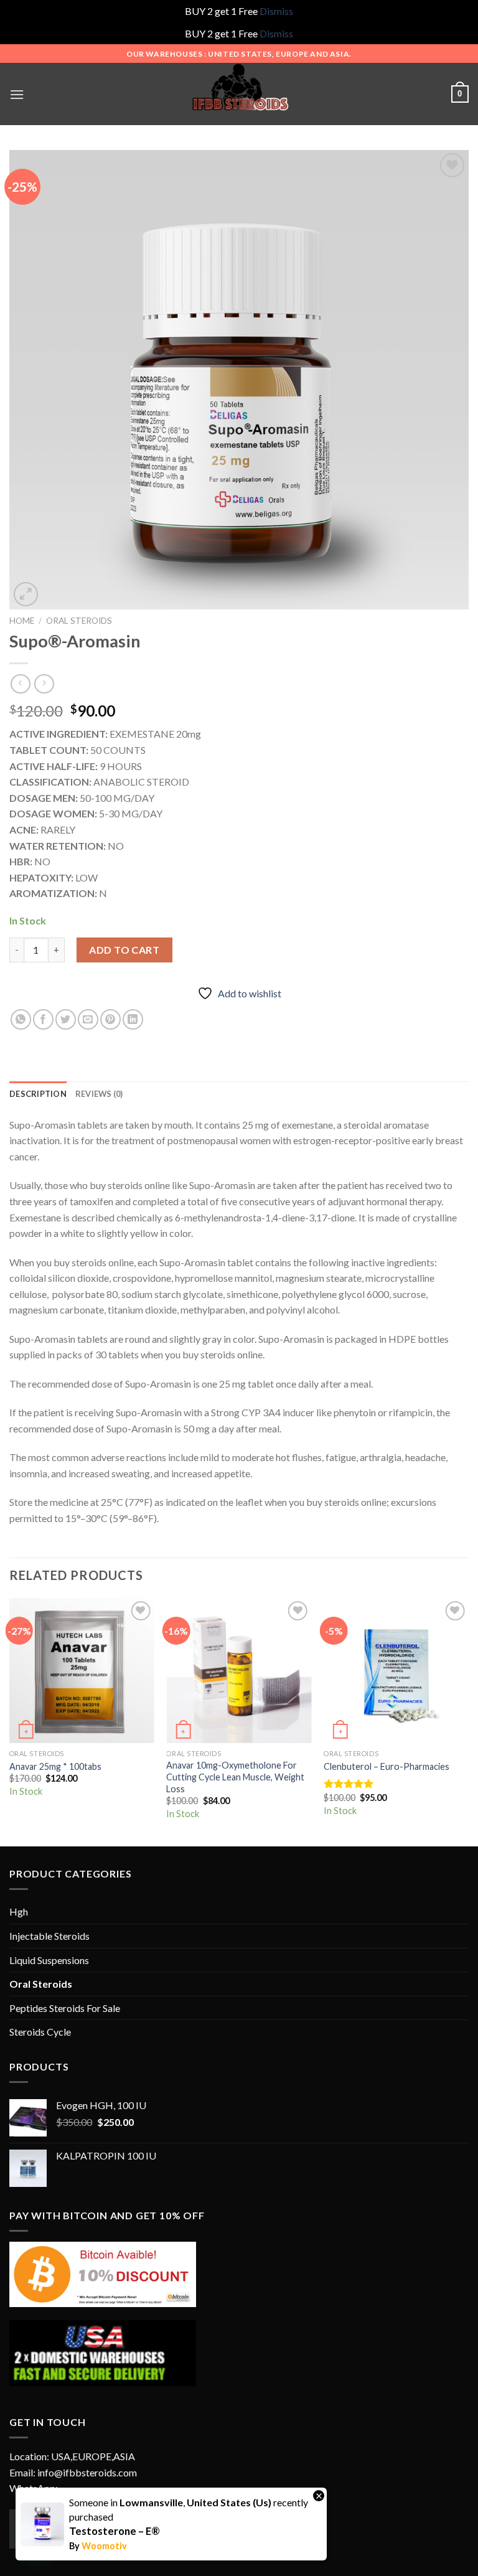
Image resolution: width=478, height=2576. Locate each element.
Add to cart (124, 950)
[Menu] (17, 94)
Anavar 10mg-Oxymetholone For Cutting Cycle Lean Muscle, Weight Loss (235, 1777)
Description (38, 1094)
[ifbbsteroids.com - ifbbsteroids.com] (239, 94)
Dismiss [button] (276, 11)
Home (22, 621)
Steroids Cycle (40, 2032)
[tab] (38, 1094)
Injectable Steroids (49, 1936)
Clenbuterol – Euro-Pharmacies (387, 1766)
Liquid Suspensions (49, 1960)
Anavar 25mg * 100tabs (55, 1766)
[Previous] (10, 1721)
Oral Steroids (79, 621)
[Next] (468, 1721)
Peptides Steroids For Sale (65, 2008)
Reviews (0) (99, 1094)
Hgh (19, 1911)
